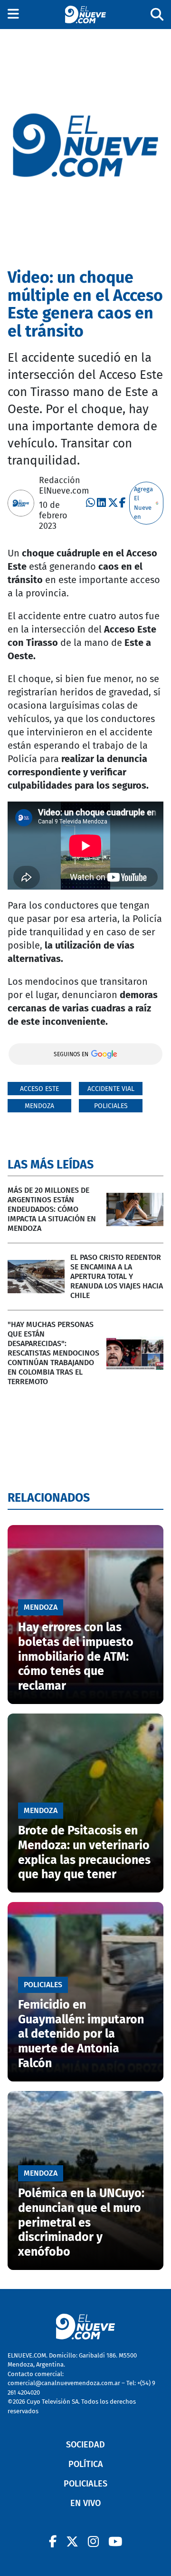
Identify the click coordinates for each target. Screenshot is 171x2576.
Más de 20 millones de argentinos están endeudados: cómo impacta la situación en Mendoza (52, 1209)
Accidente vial (111, 1089)
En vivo (85, 2503)
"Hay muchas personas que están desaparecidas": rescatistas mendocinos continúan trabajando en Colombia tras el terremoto (53, 1353)
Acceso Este (39, 1089)
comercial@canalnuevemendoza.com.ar (64, 2383)
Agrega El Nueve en (143, 503)
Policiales (111, 1106)
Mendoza (39, 1106)
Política (86, 2464)
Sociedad (85, 2445)
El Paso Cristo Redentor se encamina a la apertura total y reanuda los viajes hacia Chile (117, 1276)
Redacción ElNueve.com (64, 485)
